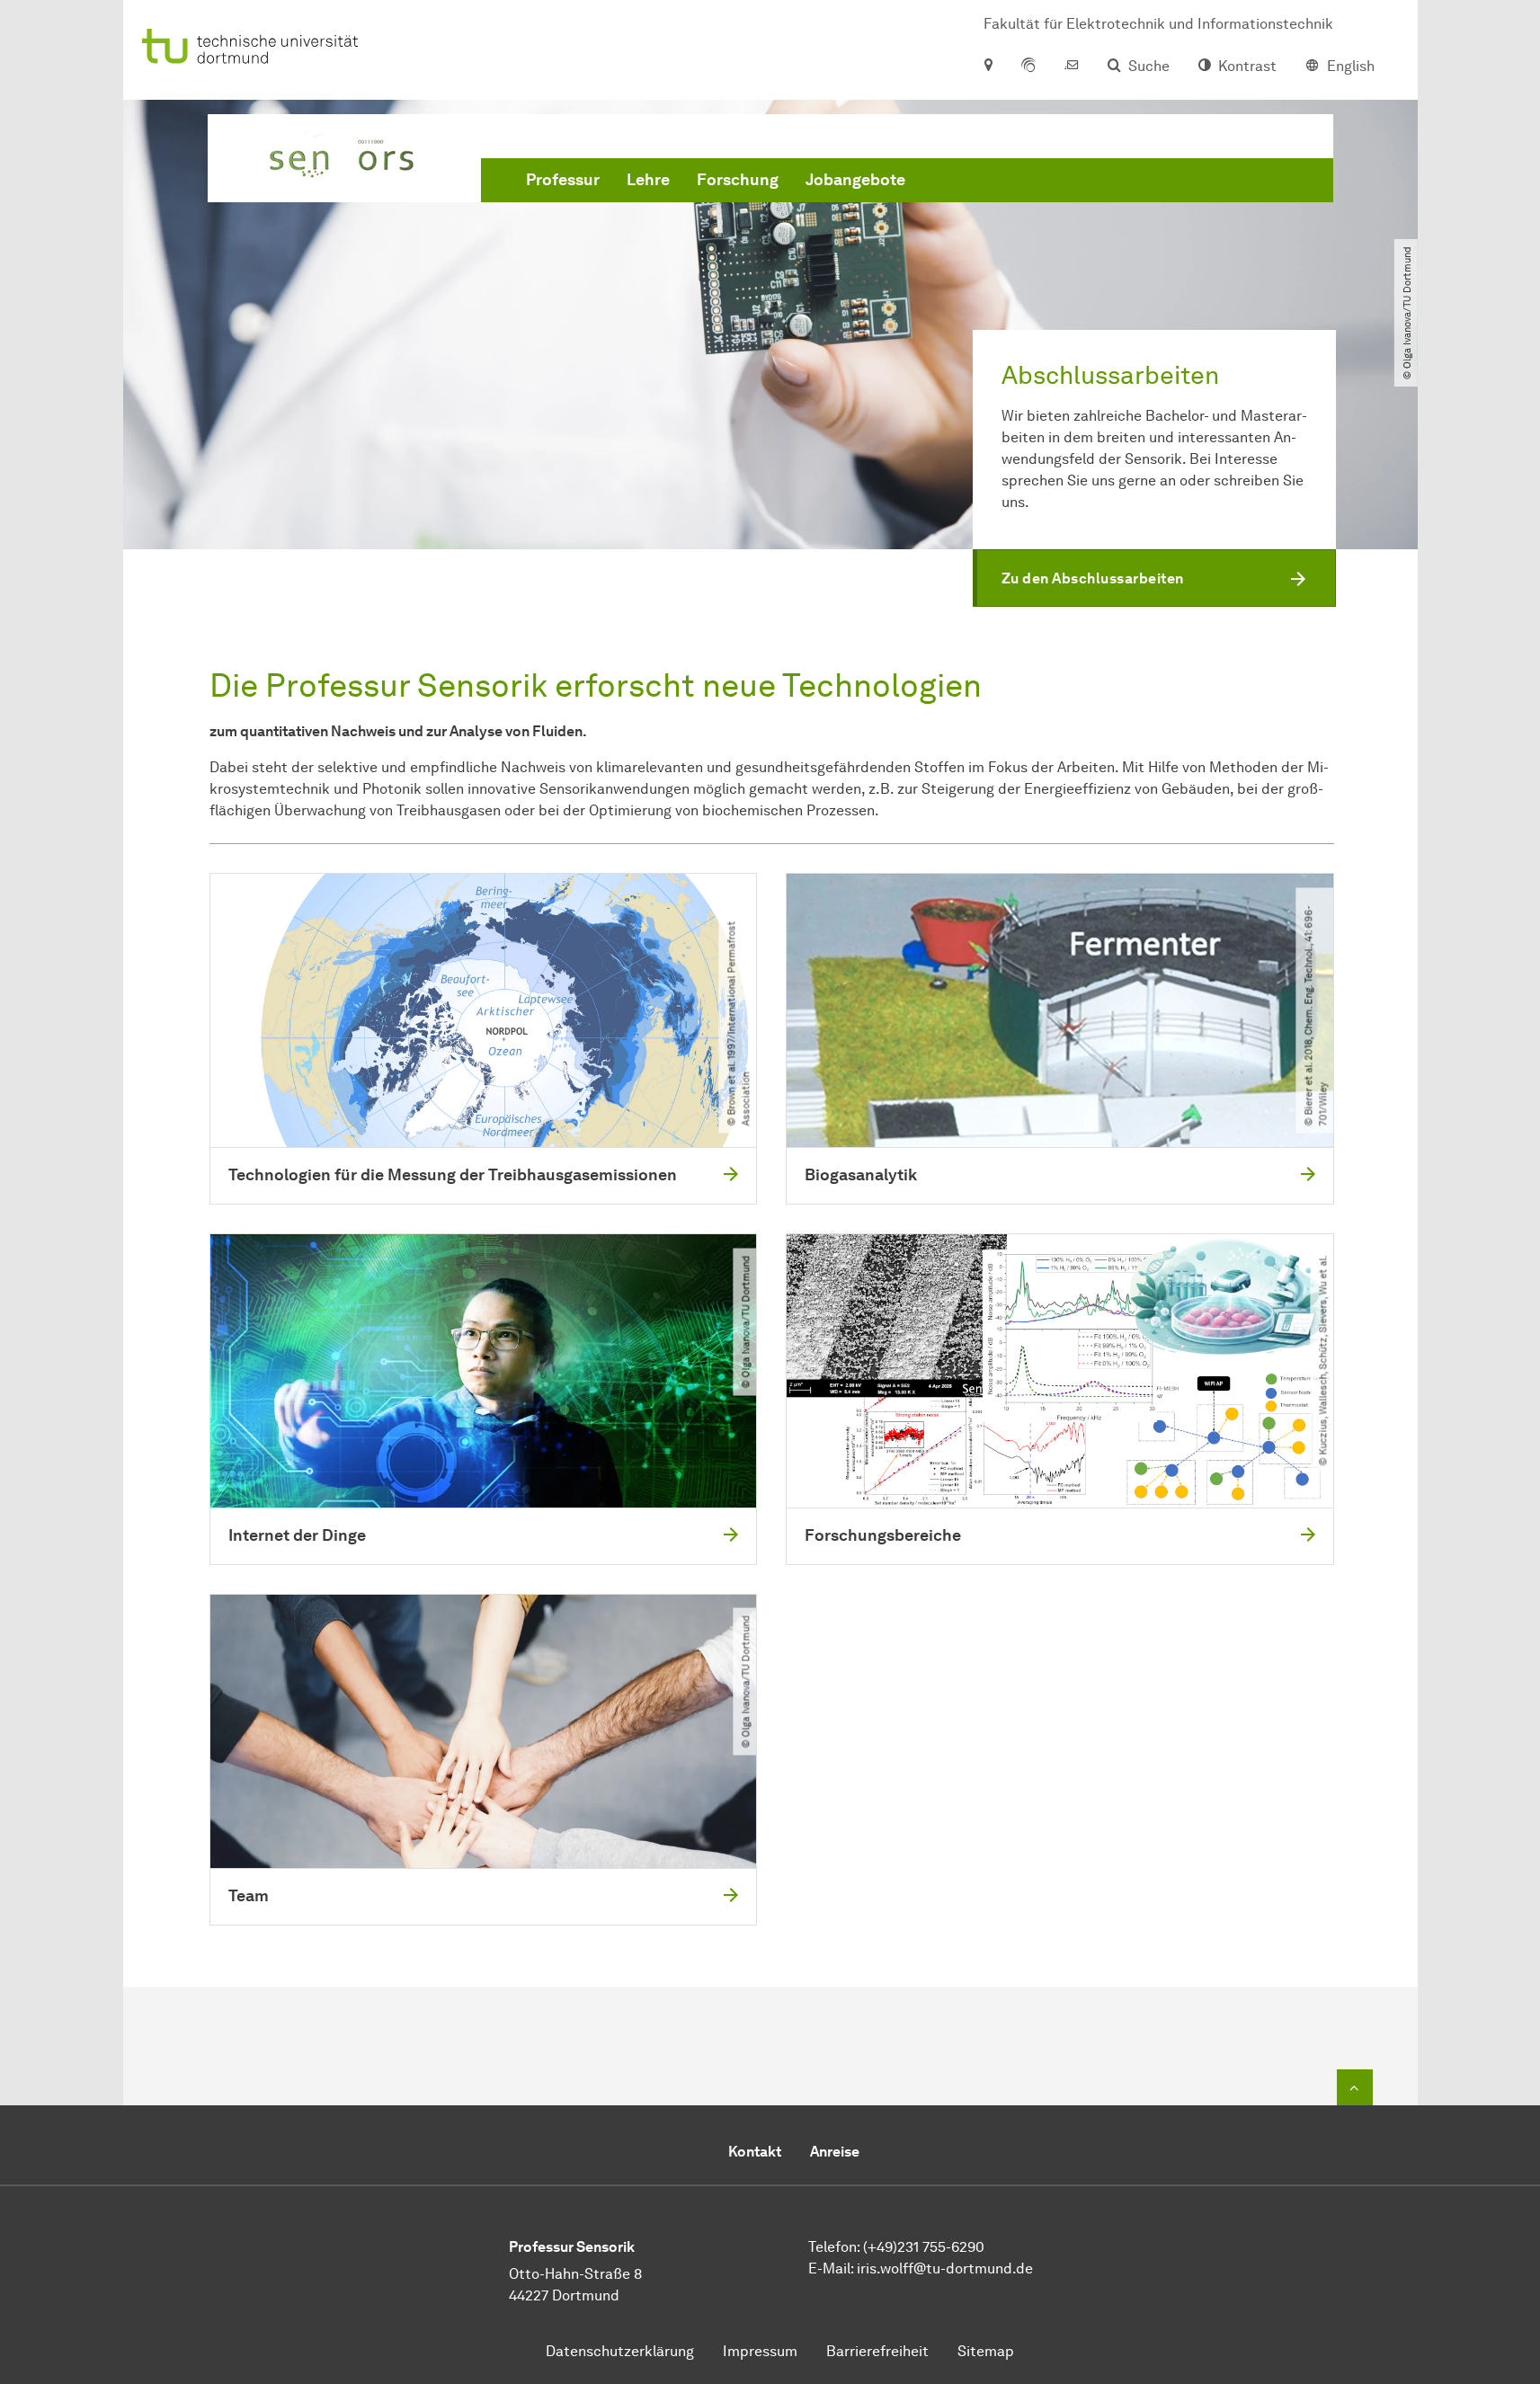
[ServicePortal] (1028, 67)
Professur (563, 180)
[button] (1154, 578)
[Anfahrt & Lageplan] (988, 67)
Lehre (648, 180)
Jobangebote (855, 180)
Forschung (738, 180)
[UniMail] (1072, 67)
